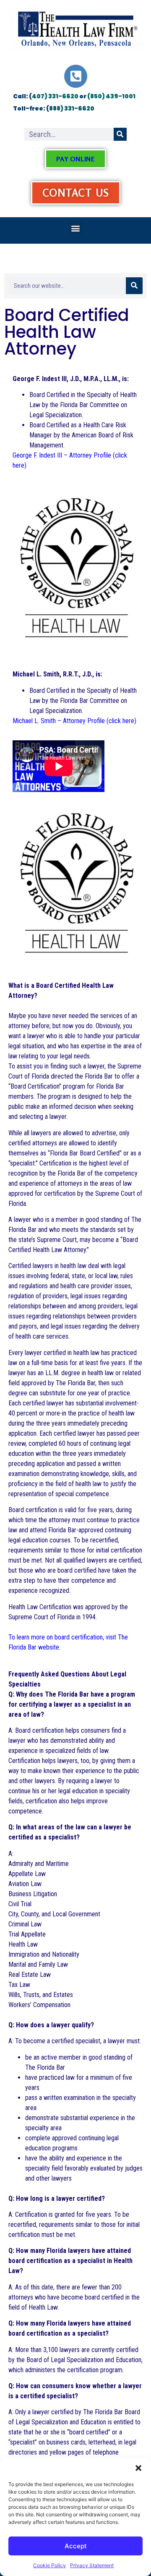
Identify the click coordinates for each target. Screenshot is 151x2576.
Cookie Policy (49, 2565)
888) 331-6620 (72, 108)
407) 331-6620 (55, 96)
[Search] (120, 134)
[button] (138, 2468)
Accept (76, 2546)
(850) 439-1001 (111, 96)
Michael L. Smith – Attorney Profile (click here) (74, 721)
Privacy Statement (92, 2565)
